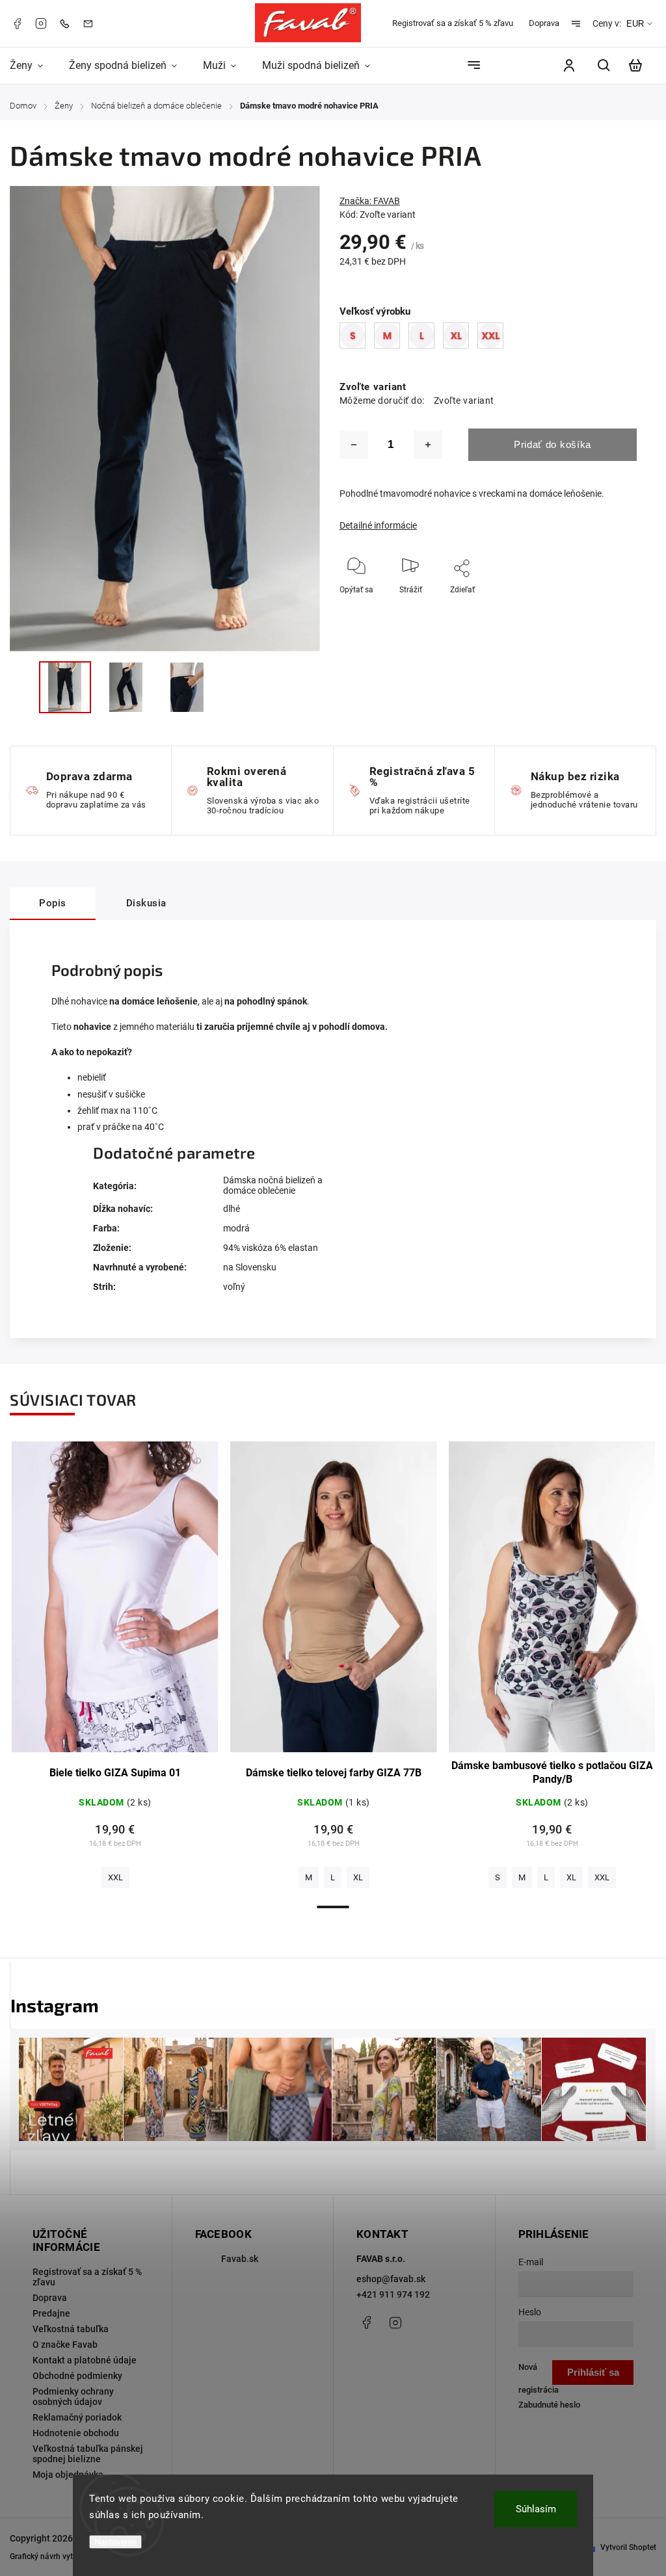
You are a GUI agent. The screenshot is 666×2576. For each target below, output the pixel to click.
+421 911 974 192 (393, 2294)
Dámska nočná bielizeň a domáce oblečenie (273, 1185)
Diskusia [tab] (146, 903)
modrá (236, 1228)
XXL (115, 1877)
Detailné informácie (378, 525)
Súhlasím (536, 2509)
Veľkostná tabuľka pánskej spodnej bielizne (88, 2454)
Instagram (41, 23)
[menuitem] (33, 65)
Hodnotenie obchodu (76, 2433)
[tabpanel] (115, 1668)
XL (358, 1877)
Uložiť (445, 609)
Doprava (544, 23)
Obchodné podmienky (77, 2376)
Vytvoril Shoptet (628, 2547)
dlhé (232, 1209)
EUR (635, 24)
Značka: (370, 201)
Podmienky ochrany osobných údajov (73, 2397)
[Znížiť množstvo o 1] (354, 445)
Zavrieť (595, 607)
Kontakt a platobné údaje (85, 2360)
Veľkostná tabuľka (71, 2329)
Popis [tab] (53, 903)
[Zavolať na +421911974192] (68, 23)
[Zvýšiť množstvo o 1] (428, 445)
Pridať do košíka (553, 444)
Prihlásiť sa (593, 2372)
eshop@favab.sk (391, 2279)
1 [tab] (333, 1907)
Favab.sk (240, 2259)
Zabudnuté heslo (549, 2405)
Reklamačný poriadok (77, 2417)
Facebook (17, 23)
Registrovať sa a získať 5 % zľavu (453, 23)
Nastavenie (115, 2542)
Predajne (51, 2313)
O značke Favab (65, 2345)
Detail (115, 1603)
